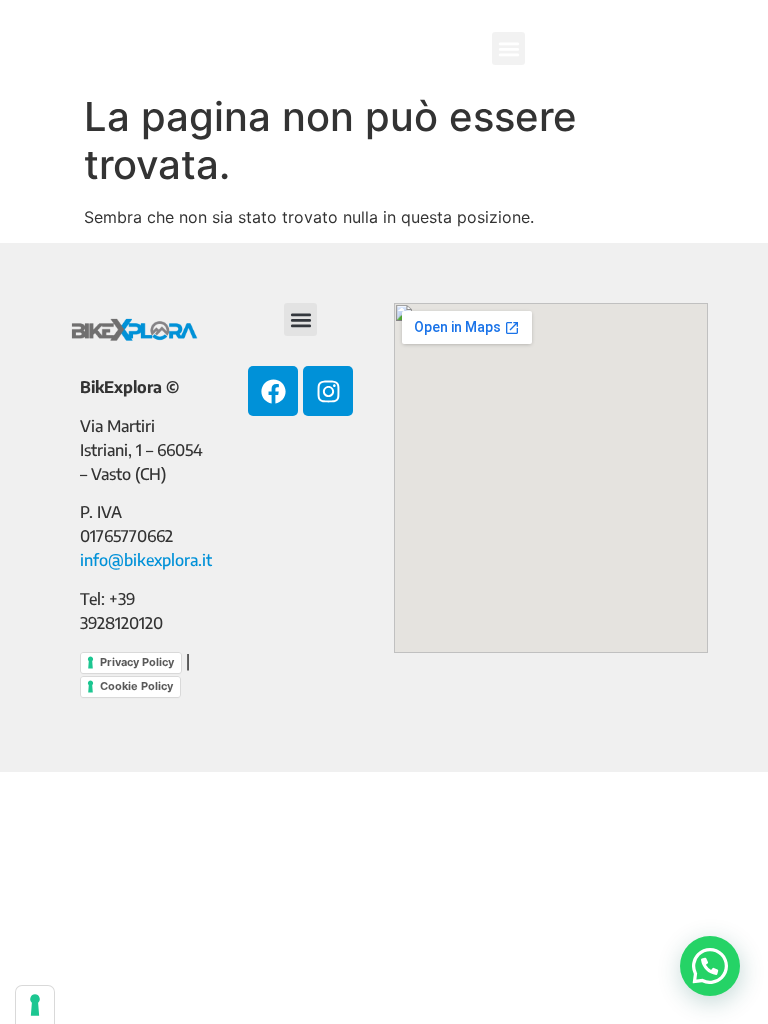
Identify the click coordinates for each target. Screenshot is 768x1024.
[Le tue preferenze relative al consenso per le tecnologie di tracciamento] (35, 1005)
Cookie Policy (136, 686)
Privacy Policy (137, 662)
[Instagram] (328, 391)
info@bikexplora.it (146, 560)
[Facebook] (273, 391)
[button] (508, 48)
